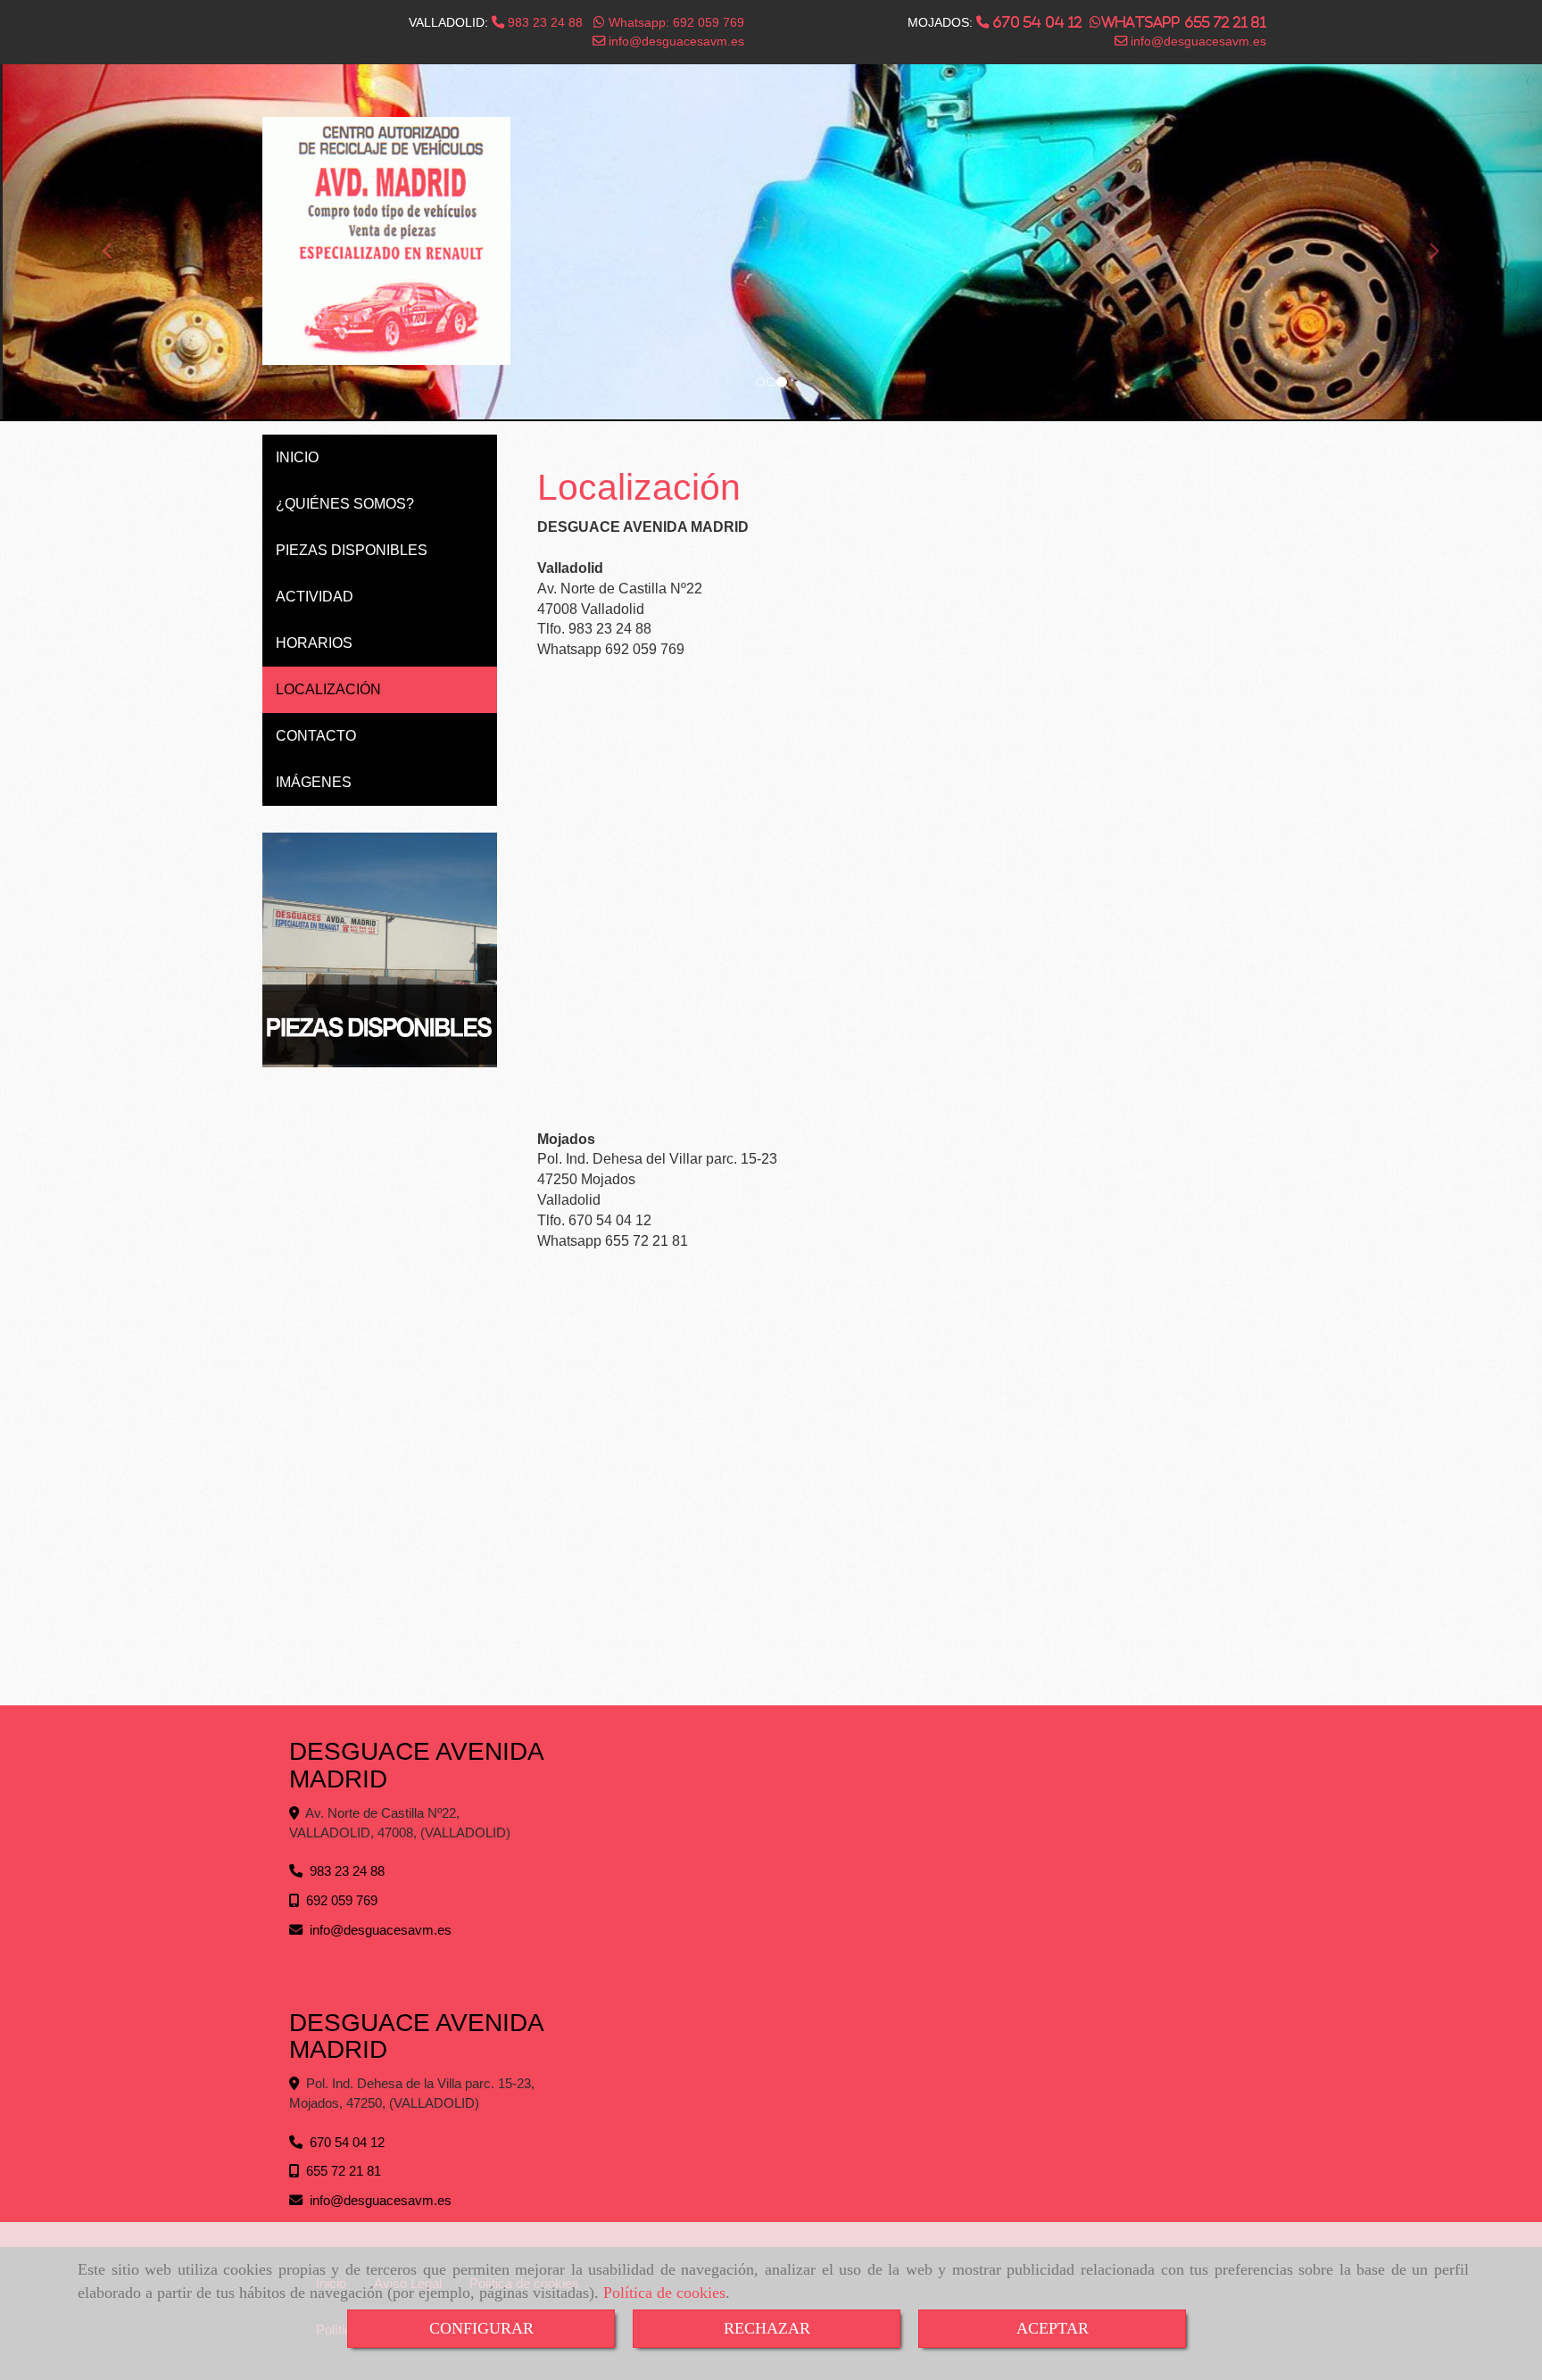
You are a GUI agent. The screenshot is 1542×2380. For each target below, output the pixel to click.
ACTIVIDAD (315, 597)
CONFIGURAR (481, 2328)
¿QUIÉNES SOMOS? (345, 504)
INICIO (297, 457)
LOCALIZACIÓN (328, 689)
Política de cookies (664, 2293)
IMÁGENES (314, 782)
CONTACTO (316, 736)
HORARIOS (314, 643)
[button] (116, 243)
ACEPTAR (1053, 2328)
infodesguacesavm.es (675, 41)
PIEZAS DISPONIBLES (352, 550)
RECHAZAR (767, 2328)
